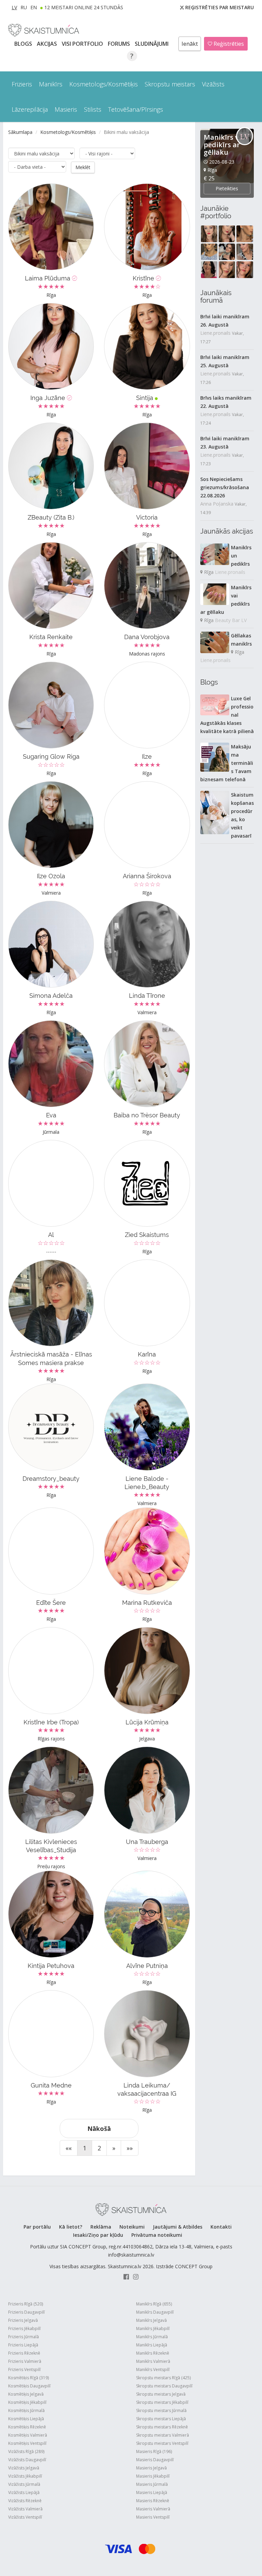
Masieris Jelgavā (151, 2468)
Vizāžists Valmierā (25, 2509)
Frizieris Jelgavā (23, 2320)
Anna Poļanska (217, 504)
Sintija (145, 398)
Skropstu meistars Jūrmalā (161, 2410)
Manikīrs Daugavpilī (155, 2312)
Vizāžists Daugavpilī (27, 2460)
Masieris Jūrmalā (152, 2484)
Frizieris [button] (22, 84)
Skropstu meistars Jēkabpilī (162, 2402)
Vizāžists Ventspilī (25, 2517)
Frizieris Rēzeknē (24, 2353)
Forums (120, 44)
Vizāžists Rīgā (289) (26, 2451)
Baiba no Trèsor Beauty (147, 1115)
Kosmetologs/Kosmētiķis (68, 132)
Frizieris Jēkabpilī (24, 2329)
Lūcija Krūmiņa (147, 1722)
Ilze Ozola (51, 876)
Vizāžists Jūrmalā (24, 2484)
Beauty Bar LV (231, 620)
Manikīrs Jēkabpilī (153, 2329)
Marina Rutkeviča (147, 1603)
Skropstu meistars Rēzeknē (162, 2427)
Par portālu (37, 2227)
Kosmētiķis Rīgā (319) (28, 2378)
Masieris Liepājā (152, 2492)
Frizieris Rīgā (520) (26, 2304)
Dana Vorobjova (147, 637)
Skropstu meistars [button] (170, 84)
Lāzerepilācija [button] (30, 109)
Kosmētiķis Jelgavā (26, 2394)
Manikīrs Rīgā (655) (154, 2304)
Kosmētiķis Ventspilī (27, 2443)
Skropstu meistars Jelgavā (161, 2394)
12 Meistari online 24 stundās (84, 7)
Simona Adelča (51, 996)
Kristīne (144, 278)
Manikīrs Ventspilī (153, 2370)
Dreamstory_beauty (51, 1479)
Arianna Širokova (147, 876)
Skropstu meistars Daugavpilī (164, 2386)
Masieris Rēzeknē (153, 2501)
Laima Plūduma (48, 278)
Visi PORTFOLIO (83, 44)
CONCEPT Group (194, 2266)
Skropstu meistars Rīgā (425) (163, 2378)
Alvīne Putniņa (147, 1966)
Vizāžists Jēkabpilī (25, 2476)
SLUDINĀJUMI (152, 44)
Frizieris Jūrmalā (24, 2337)
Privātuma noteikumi (157, 2235)
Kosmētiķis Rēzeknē (27, 2427)
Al (51, 1235)
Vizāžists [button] (213, 84)
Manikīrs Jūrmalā (152, 2337)
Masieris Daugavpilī (155, 2460)
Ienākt (190, 44)
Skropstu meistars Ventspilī (162, 2443)
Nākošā (99, 2129)
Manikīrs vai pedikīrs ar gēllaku (224, 145)
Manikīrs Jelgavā (151, 2320)
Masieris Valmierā (153, 2509)
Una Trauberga (147, 1842)
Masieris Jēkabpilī (153, 2476)
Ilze (147, 756)
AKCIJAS (48, 44)
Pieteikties (227, 188)
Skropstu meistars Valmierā (163, 2435)
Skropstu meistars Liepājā (161, 2419)
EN (34, 7)
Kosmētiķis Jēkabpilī (27, 2402)
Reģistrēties (228, 44)
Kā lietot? (71, 2227)
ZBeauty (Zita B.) (51, 517)
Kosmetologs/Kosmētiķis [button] (104, 84)
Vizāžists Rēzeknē (25, 2501)
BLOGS (24, 44)
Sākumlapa (20, 132)
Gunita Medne (51, 2085)
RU (24, 7)
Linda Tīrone (147, 996)
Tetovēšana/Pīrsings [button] (136, 109)
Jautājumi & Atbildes (178, 2227)
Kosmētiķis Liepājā (26, 2419)
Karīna (147, 1354)
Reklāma (101, 2227)
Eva (51, 1115)
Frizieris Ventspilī (24, 2370)
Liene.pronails (215, 333)
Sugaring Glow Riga (51, 756)
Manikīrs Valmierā (153, 2361)
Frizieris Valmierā (25, 2361)
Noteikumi (132, 2227)
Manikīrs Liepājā (152, 2345)
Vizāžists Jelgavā (24, 2468)
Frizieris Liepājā (23, 2345)
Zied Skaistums (147, 1235)
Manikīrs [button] (51, 84)
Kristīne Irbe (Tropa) (51, 1722)
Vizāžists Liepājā (24, 2492)
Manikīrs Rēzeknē (153, 2353)
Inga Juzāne (49, 398)
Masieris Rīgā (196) (154, 2451)
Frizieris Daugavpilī (26, 2312)
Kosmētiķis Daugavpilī (29, 2386)
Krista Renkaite (51, 637)
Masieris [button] (66, 109)
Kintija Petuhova (51, 1966)
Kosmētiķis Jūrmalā (26, 2410)
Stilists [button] (93, 109)
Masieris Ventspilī (153, 2517)
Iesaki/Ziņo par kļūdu (98, 2235)
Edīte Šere (51, 1603)
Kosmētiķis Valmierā (28, 2435)
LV (14, 7)
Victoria (147, 517)
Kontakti (221, 2227)
